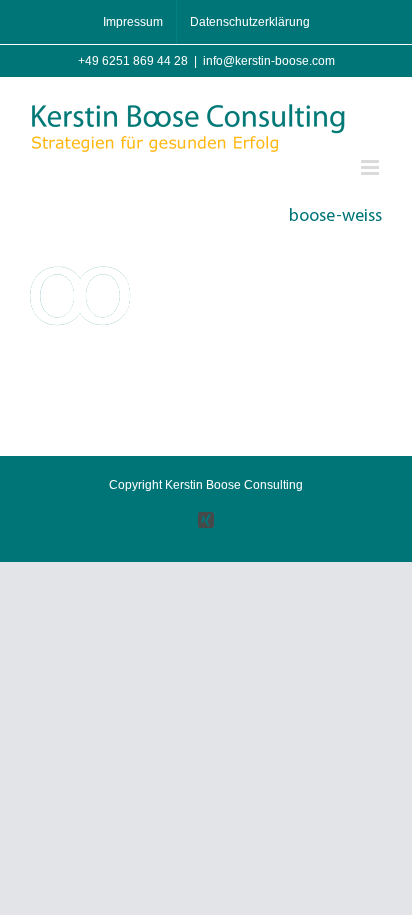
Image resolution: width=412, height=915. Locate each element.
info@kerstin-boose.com (269, 61)
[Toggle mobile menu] (371, 167)
